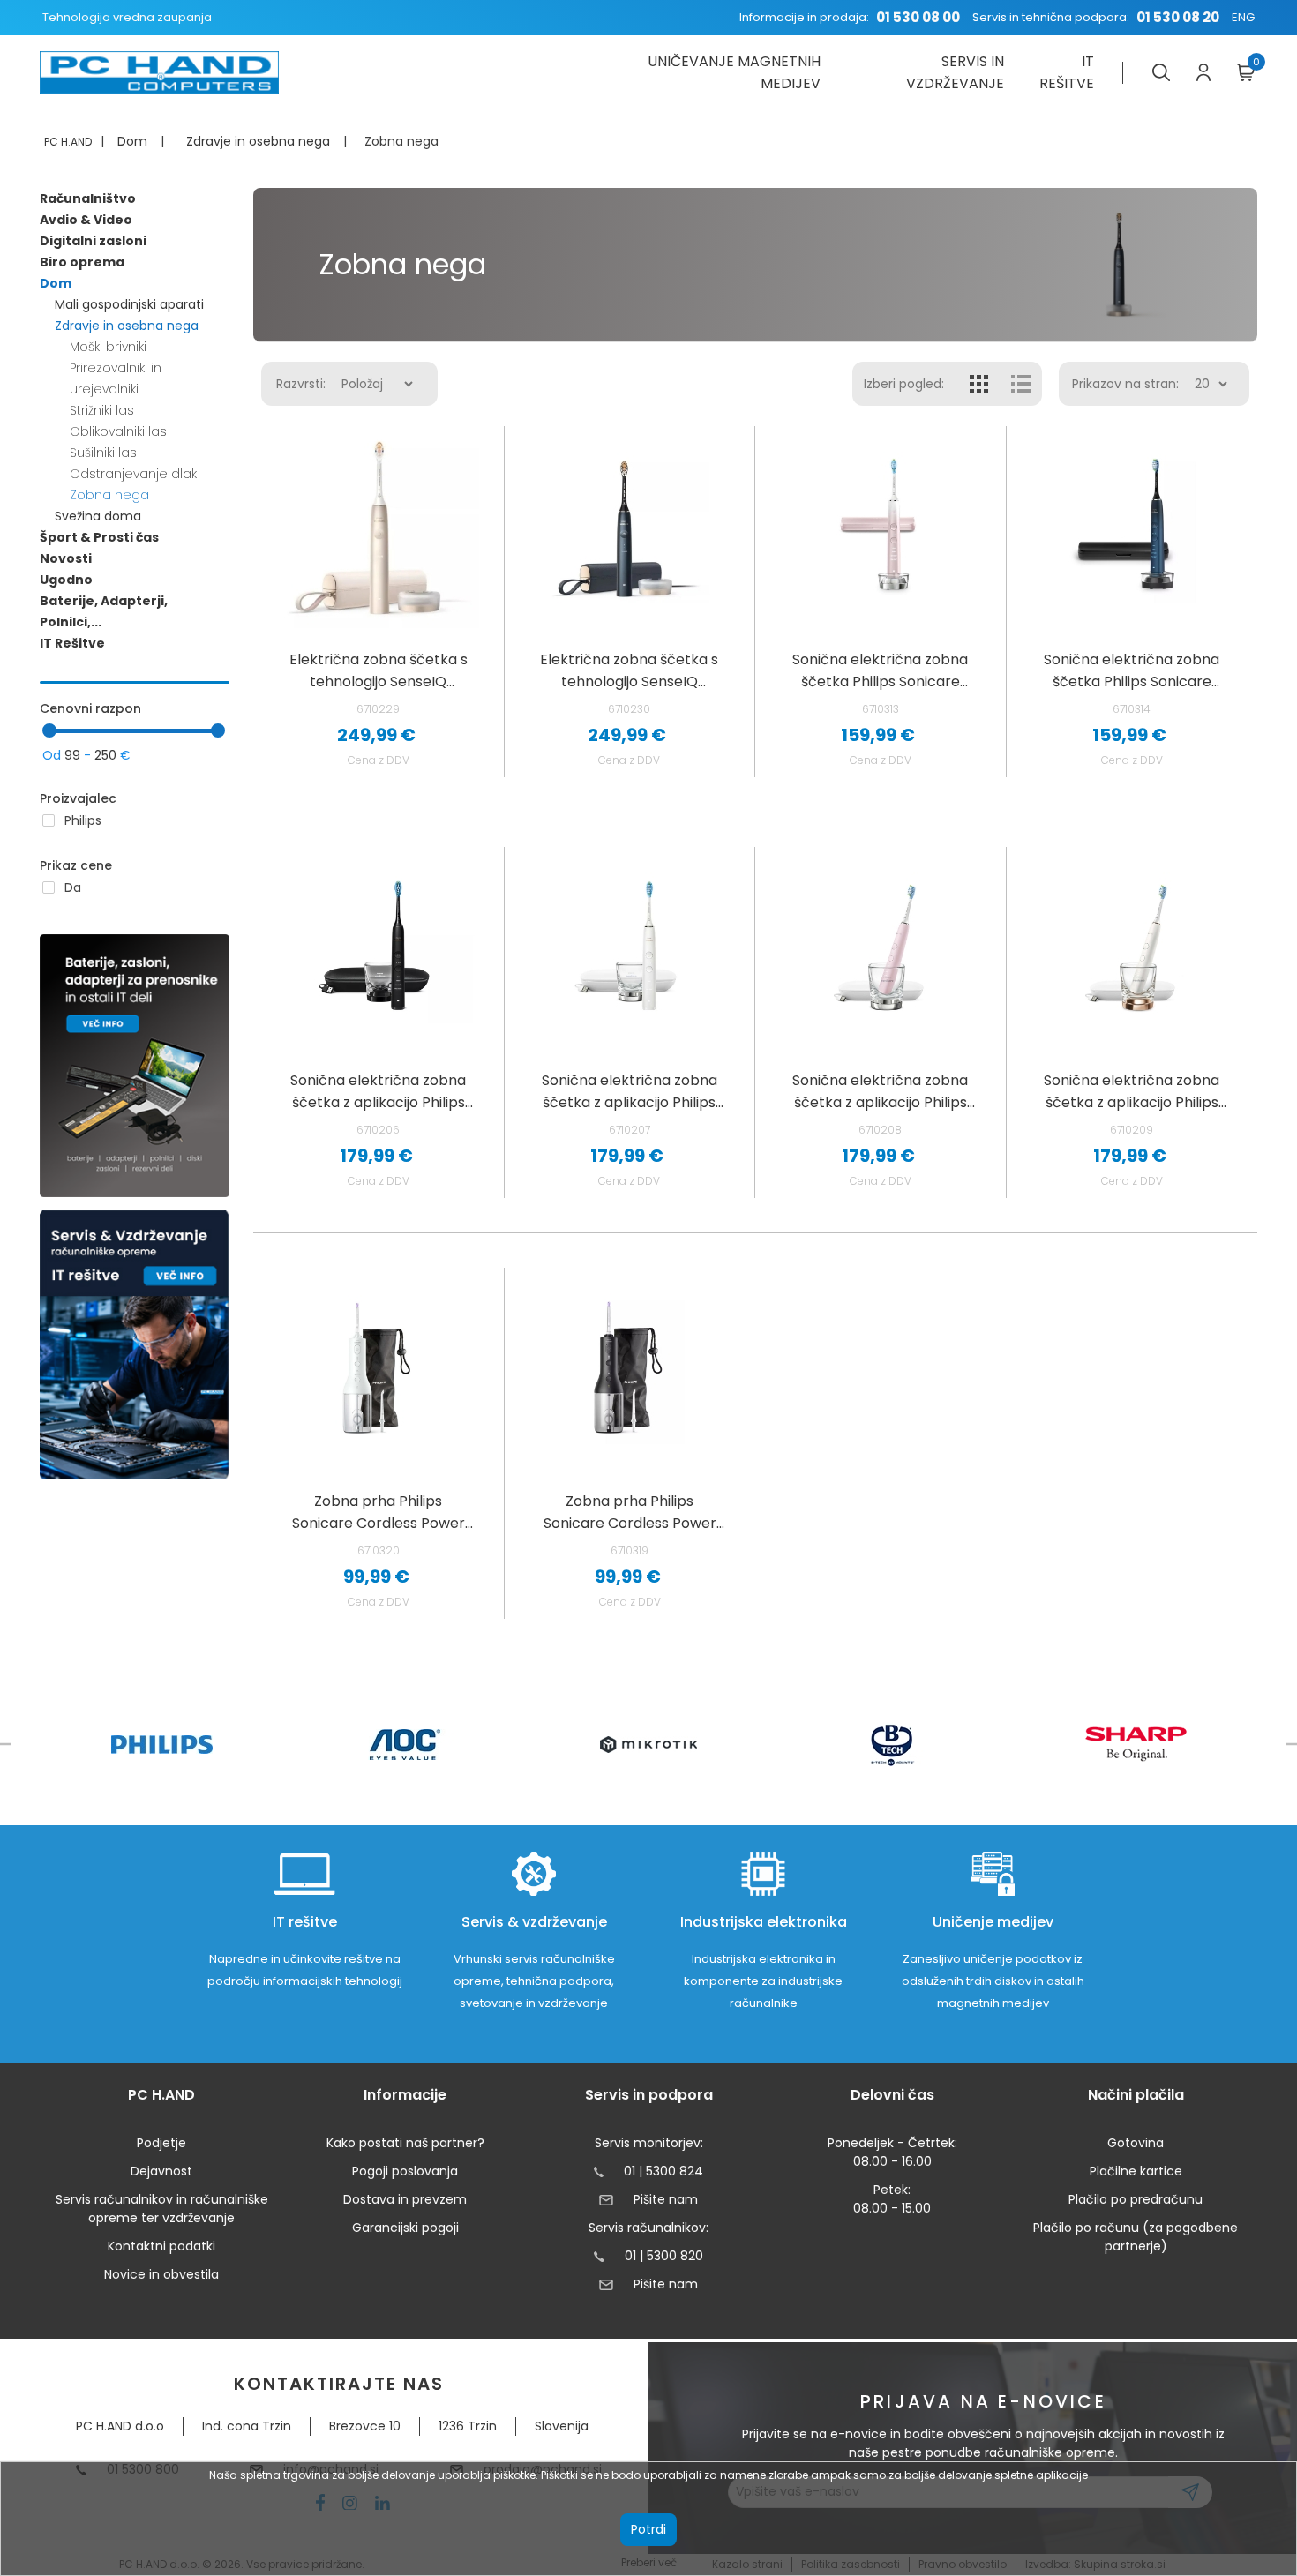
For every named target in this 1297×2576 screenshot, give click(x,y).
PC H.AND (68, 142)
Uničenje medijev (993, 1922)
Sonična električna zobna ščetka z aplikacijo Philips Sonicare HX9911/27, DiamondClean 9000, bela (629, 1092)
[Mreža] (979, 384)
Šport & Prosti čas (99, 537)
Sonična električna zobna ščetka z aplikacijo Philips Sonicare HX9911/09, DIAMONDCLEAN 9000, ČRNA (378, 1092)
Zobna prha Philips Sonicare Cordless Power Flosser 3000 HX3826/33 (630, 1513)
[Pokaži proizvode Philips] (162, 1745)
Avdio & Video (86, 220)
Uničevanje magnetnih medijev (734, 72)
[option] (161, 1745)
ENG (1243, 17)
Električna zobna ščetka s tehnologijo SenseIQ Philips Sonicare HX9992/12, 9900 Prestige (629, 671)
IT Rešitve (72, 643)
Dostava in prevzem (405, 2199)
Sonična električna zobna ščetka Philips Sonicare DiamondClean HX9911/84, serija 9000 (881, 671)
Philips (83, 820)
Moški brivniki (108, 347)
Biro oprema (82, 262)
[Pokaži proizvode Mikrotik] (649, 1745)
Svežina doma (98, 516)
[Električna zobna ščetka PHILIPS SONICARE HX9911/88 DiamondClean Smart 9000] (1132, 527)
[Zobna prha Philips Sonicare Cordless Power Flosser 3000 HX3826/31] (378, 1369)
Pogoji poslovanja (405, 2171)
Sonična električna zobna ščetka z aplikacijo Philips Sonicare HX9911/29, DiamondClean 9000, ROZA (880, 1092)
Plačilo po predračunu (1136, 2199)
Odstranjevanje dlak (133, 474)
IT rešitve (1067, 72)
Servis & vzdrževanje (534, 1922)
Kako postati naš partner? (405, 2143)
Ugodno (66, 580)
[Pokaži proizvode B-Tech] (892, 1744)
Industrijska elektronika (764, 1922)
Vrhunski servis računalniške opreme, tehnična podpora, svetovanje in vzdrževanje (534, 1981)
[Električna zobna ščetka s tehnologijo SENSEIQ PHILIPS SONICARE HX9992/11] (378, 527)
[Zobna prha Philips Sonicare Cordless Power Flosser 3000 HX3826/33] (630, 1369)
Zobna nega (109, 495)
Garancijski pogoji (405, 2228)
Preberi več (649, 2562)
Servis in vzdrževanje (955, 72)
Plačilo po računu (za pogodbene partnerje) (1136, 2237)
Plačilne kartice (1136, 2171)
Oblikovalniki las (118, 431)
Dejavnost (161, 2171)
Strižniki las (102, 410)
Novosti (66, 558)
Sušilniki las (103, 453)
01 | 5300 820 (664, 2256)
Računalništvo (88, 198)
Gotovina (1136, 2143)
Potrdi (648, 2529)
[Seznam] (1021, 384)
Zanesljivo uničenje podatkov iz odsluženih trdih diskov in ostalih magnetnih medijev (993, 1981)
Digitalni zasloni (93, 241)
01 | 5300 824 (663, 2171)
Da (73, 887)
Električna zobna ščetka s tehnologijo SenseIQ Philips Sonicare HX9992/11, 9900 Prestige (379, 671)
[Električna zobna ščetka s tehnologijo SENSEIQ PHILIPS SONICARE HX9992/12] (630, 527)
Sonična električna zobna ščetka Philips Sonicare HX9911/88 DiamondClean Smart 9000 (1132, 671)
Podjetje (161, 2143)
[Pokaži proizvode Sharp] (1136, 1744)
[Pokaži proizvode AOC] (405, 1745)
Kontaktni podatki (161, 2246)
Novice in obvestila (161, 2274)
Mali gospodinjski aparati (129, 304)
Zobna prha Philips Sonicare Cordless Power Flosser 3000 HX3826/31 (379, 1513)
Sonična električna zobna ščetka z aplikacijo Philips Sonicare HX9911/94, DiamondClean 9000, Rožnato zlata (1132, 1092)
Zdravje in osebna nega (127, 326)
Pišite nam (665, 2199)
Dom (56, 283)
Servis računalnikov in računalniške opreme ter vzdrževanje (162, 2209)
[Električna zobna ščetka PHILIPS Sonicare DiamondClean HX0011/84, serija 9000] (880, 527)
